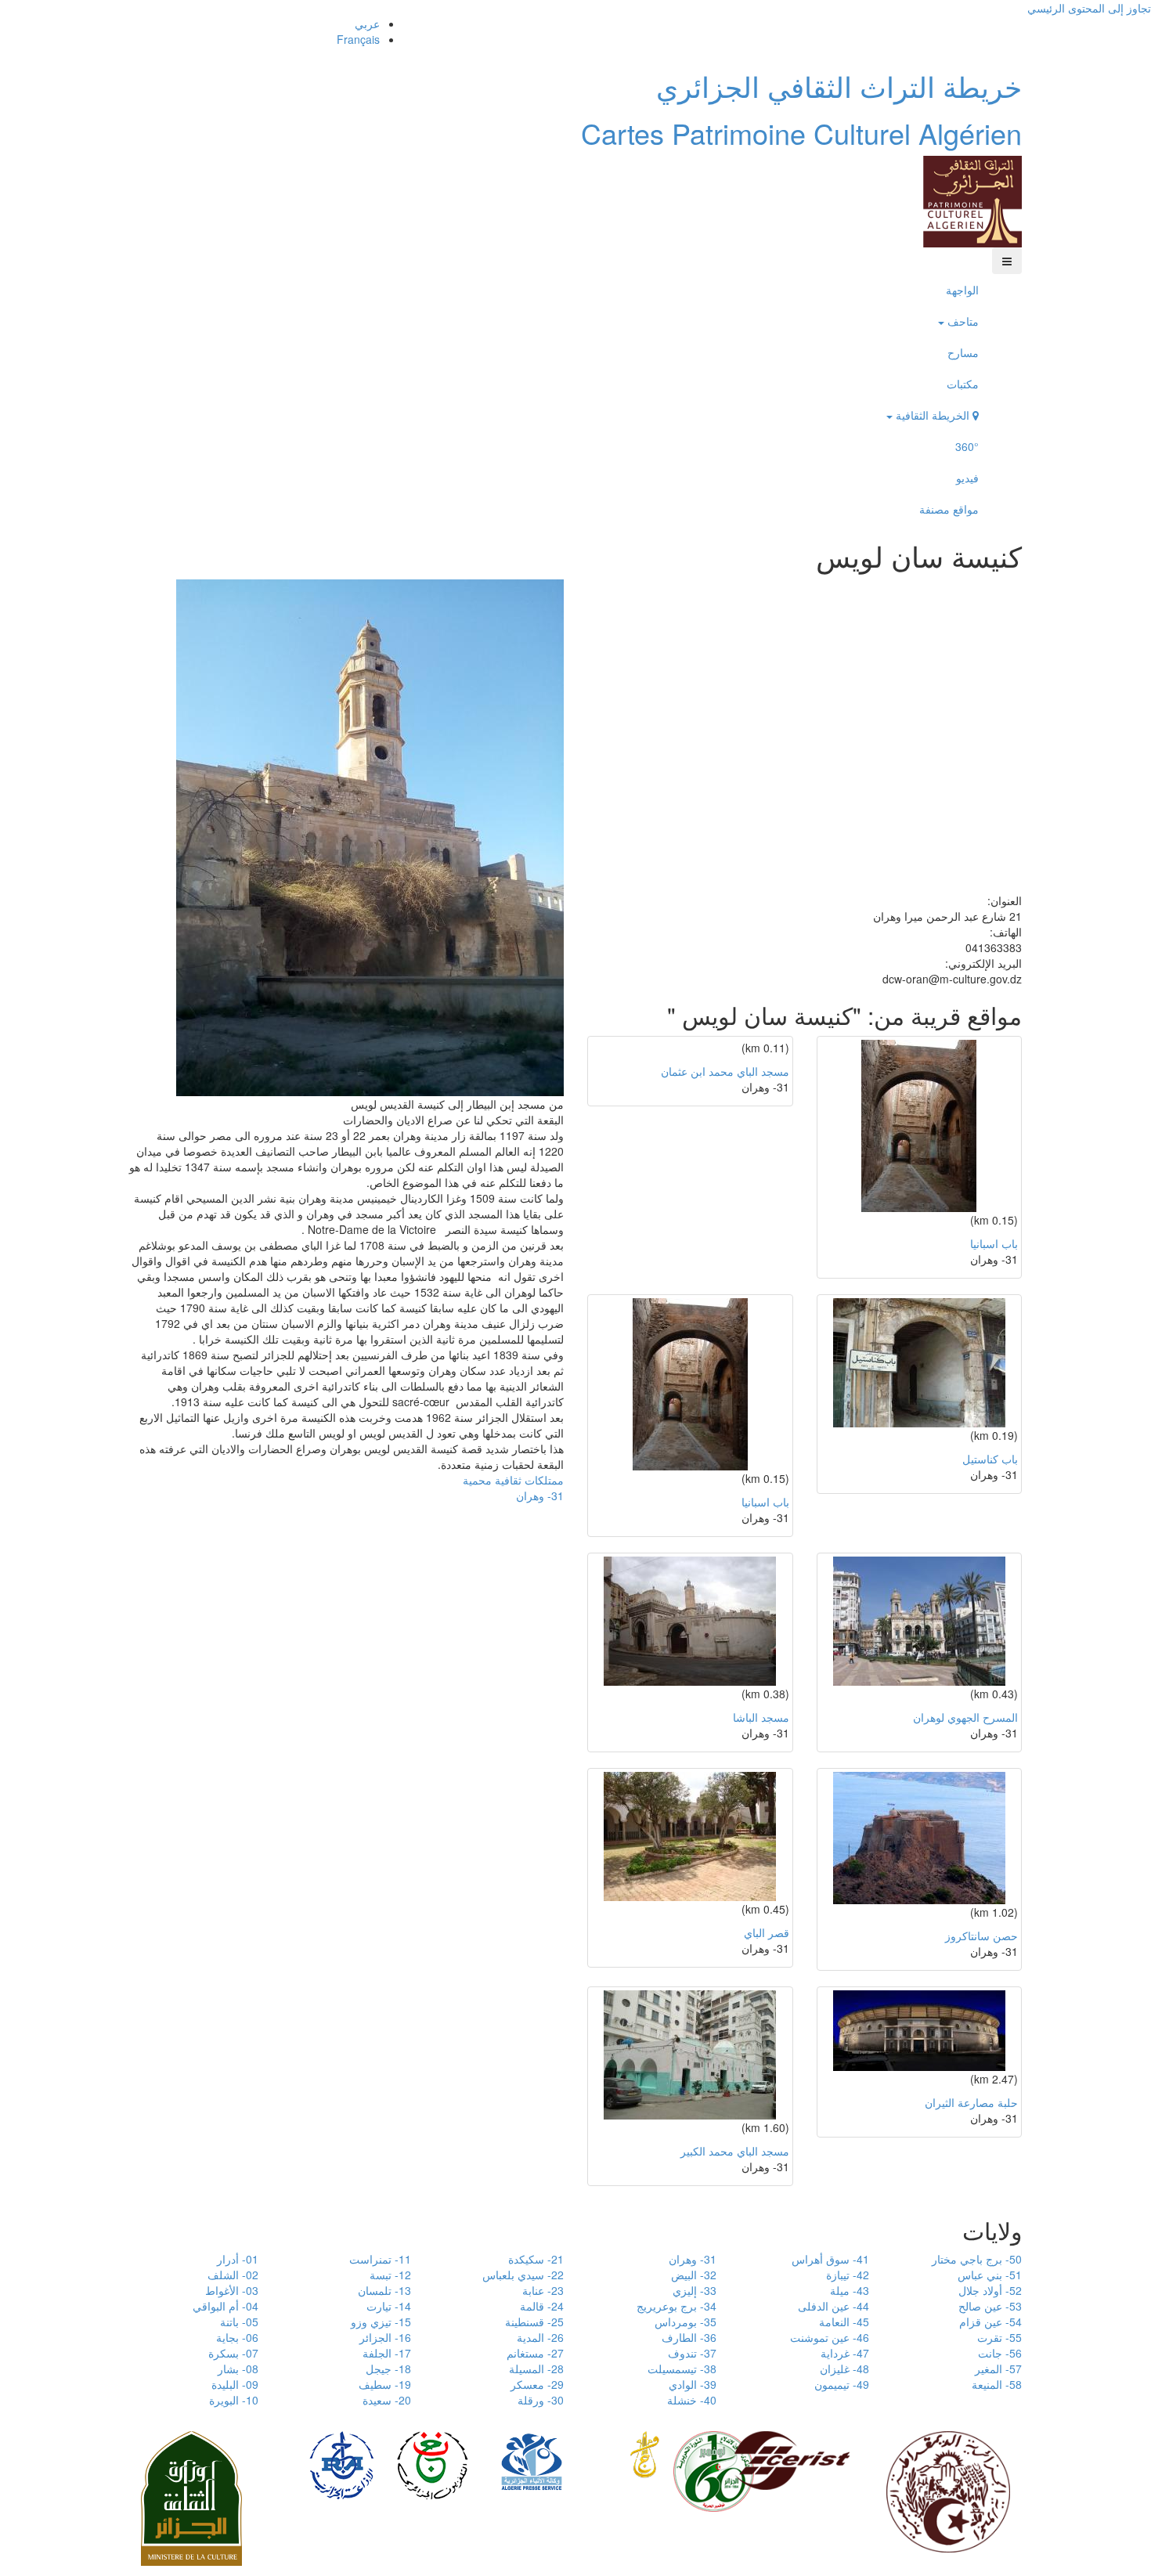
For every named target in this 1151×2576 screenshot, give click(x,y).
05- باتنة (239, 2322)
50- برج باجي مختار (977, 2259)
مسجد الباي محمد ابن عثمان (725, 1071)
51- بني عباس (990, 2275)
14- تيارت (389, 2306)
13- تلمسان (384, 2290)
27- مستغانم (535, 2353)
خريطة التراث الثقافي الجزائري (839, 86)
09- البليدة (235, 2384)
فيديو (967, 478)
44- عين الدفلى (833, 2306)
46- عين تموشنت (830, 2337)
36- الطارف (689, 2337)
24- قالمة (542, 2306)
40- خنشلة (692, 2400)
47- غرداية (845, 2353)
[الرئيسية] (972, 200)
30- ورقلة (541, 2400)
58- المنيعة (997, 2384)
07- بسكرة (233, 2353)
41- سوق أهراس (830, 2259)
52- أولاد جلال (990, 2290)
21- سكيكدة (536, 2259)
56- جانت (1000, 2353)
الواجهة (962, 290)
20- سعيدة (387, 2400)
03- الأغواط (232, 2290)
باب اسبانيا (994, 1243)
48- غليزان (844, 2369)
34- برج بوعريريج (677, 2306)
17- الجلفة (387, 2353)
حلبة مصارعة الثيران (971, 2102)
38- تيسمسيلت (682, 2369)
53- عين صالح (990, 2306)
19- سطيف (385, 2384)
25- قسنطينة (534, 2322)
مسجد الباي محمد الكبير (735, 2151)
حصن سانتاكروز (981, 1936)
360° (967, 446)
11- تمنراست (380, 2259)
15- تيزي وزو (381, 2322)
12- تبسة (390, 2275)
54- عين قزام (990, 2322)
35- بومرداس (686, 2322)
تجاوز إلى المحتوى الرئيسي (1089, 8)
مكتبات (963, 384)
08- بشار (238, 2369)
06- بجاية (237, 2337)
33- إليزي (695, 2290)
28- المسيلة (536, 2369)
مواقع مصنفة (949, 509)
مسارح (963, 352)
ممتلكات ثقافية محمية (513, 1480)
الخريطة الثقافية (933, 415)
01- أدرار (238, 2259)
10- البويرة (234, 2400)
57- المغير (998, 2369)
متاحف (962, 321)
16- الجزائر (385, 2337)
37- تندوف (692, 2353)
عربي (367, 23)
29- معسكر (537, 2384)
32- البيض (694, 2275)
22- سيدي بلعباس (523, 2275)
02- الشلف (233, 2275)
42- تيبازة (848, 2275)
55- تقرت (999, 2337)
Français (358, 39)
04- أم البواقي (226, 2306)
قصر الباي (767, 1932)
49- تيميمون (842, 2384)
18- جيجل (388, 2369)
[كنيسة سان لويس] (370, 835)
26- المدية (540, 2337)
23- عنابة (543, 2290)
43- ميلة (850, 2290)
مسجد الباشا (761, 1717)
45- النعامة (844, 2322)
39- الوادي (693, 2384)
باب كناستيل (990, 1459)
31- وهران (540, 1495)
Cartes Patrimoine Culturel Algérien (801, 133)
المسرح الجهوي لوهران (965, 1717)
